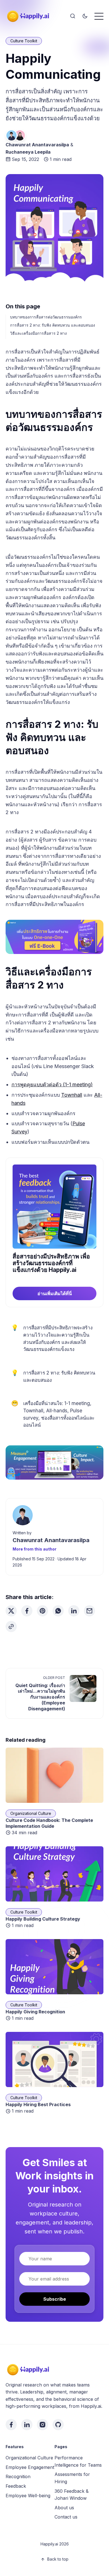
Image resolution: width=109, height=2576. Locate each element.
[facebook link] (11, 2425)
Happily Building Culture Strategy (43, 1919)
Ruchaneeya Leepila (28, 152)
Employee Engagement (30, 2467)
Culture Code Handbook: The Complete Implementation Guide (49, 1823)
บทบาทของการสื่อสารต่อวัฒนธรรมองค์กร (46, 317)
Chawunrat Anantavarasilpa (37, 145)
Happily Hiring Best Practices (38, 2104)
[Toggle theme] (85, 16)
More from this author (35, 1549)
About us (64, 2508)
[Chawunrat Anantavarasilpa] (11, 135)
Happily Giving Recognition (35, 2012)
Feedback (16, 2486)
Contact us (66, 2517)
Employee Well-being (28, 2496)
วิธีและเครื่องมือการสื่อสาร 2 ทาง (38, 333)
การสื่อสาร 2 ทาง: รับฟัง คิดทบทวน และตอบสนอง (53, 325)
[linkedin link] (27, 2425)
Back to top (58, 2559)
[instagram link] (42, 2425)
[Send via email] (89, 1611)
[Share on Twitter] (11, 1611)
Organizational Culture (31, 1813)
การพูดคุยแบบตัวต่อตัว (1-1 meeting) (52, 1084)
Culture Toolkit (24, 41)
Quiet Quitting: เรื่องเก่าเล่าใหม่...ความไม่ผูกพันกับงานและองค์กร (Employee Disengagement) (40, 1697)
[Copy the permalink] (11, 1627)
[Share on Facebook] (27, 1611)
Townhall (72, 1095)
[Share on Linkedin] (74, 1611)
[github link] (58, 2425)
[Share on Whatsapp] (58, 1611)
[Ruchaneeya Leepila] (20, 135)
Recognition (18, 2476)
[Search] (73, 16)
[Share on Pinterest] (42, 1611)
